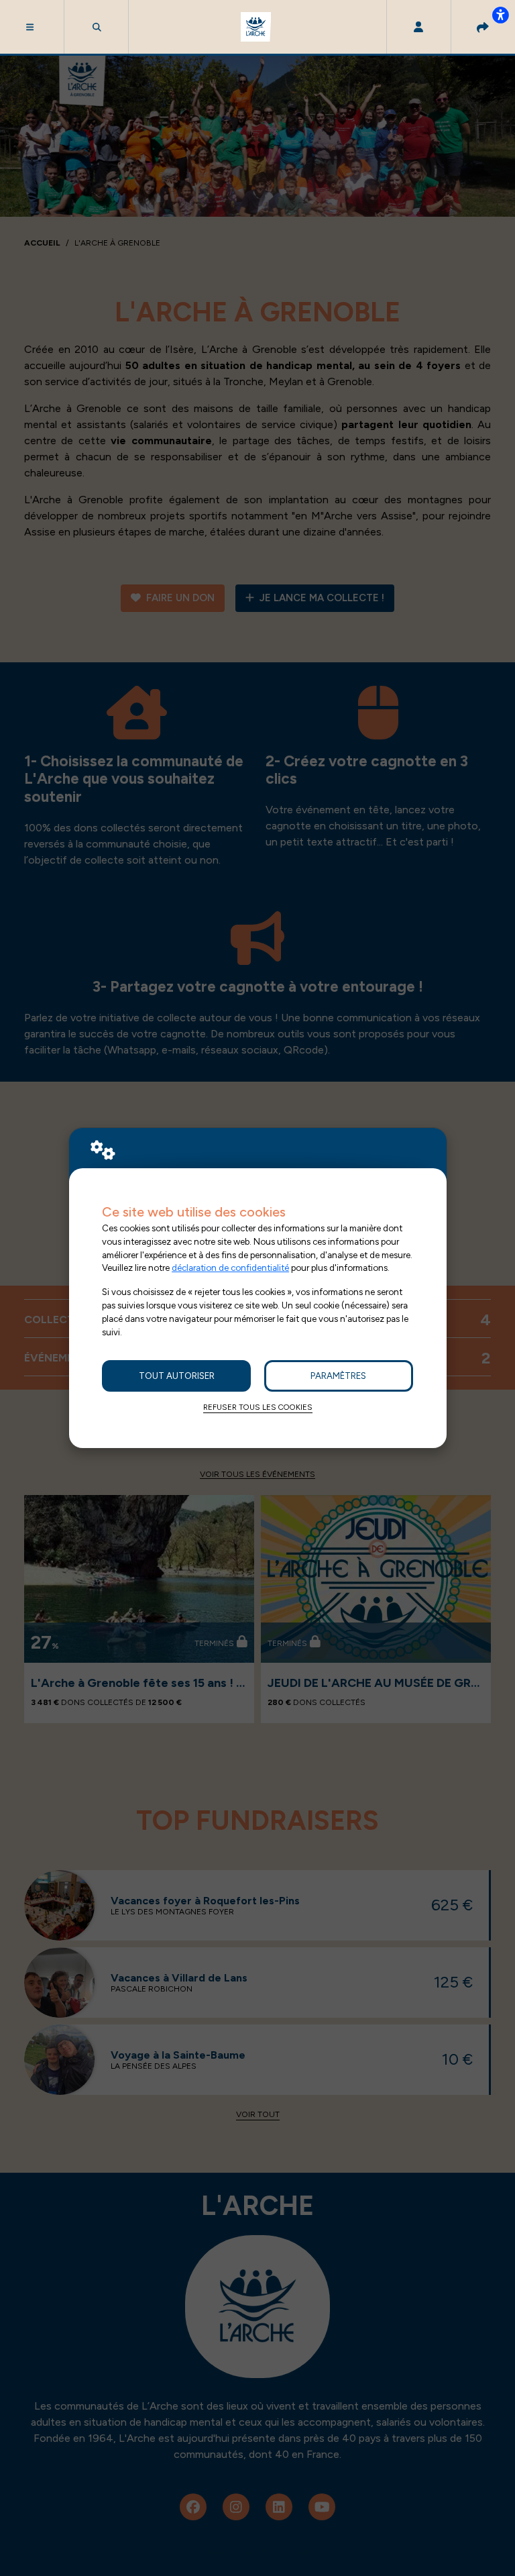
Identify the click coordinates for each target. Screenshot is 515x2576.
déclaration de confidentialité (230, 1268)
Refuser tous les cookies (258, 1407)
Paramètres (338, 1376)
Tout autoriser (177, 1376)
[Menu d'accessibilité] (500, 15)
